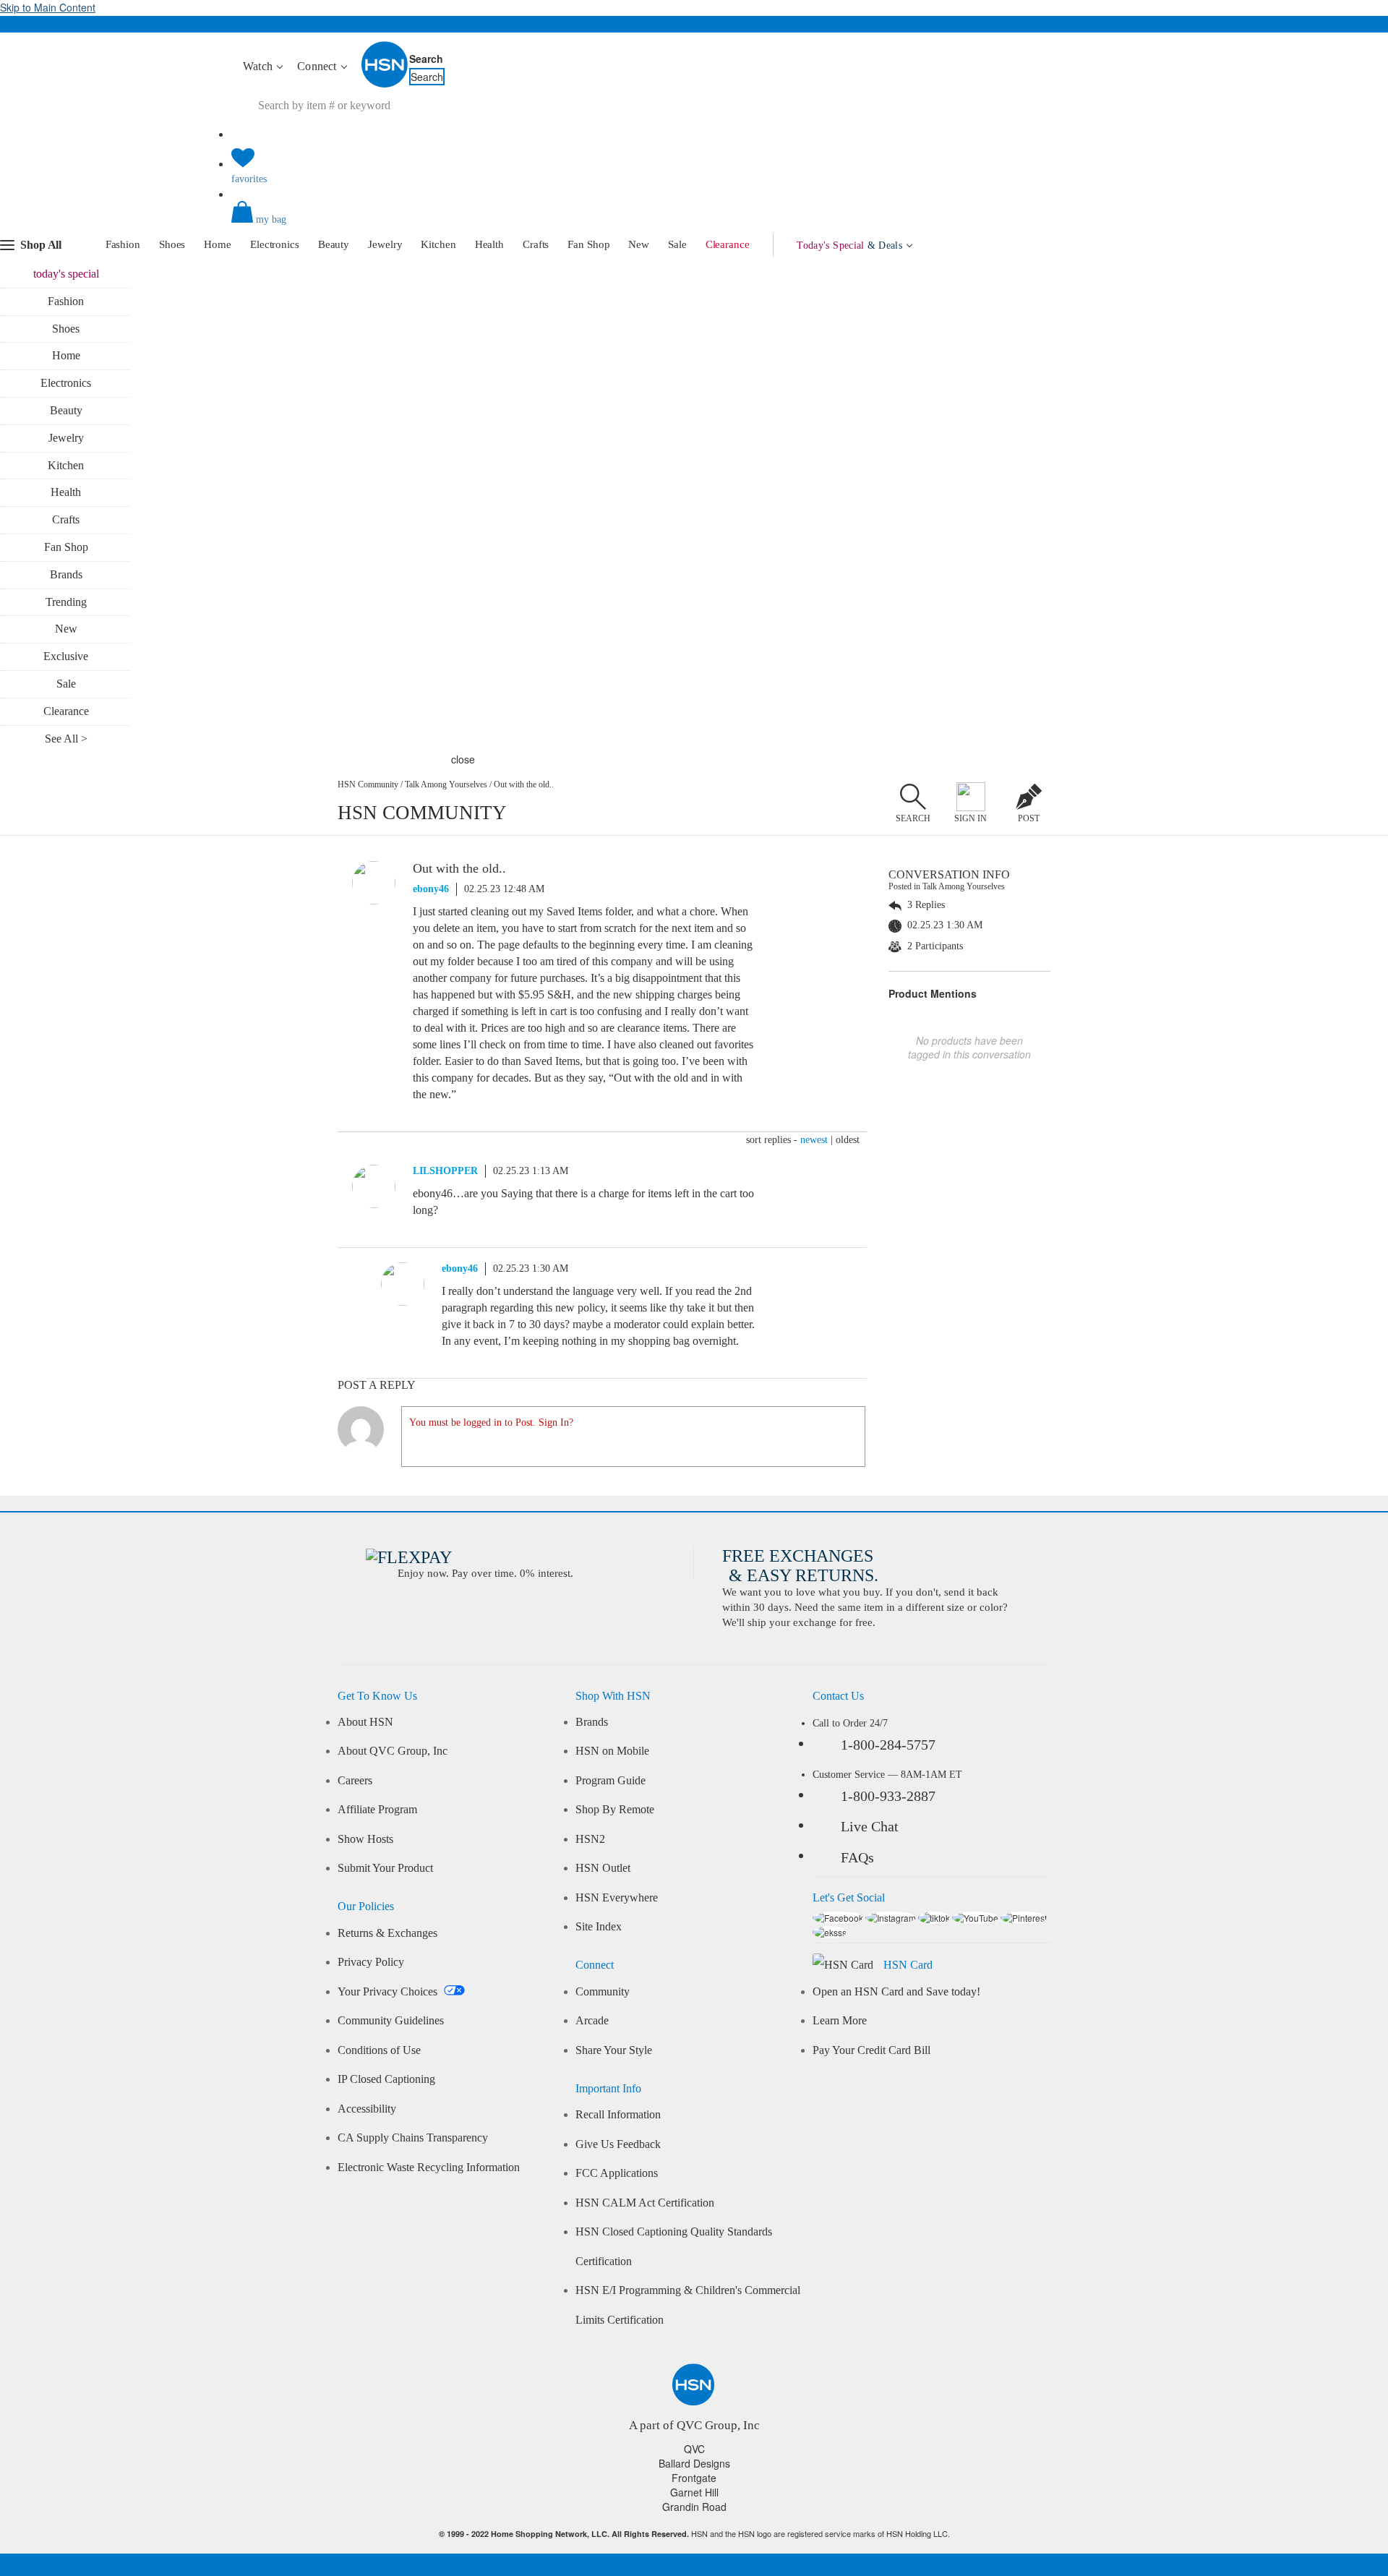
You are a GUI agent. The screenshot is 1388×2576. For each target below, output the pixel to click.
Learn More (840, 2021)
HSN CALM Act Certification (645, 2203)
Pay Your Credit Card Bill (871, 2050)
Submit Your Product (385, 1868)
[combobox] (502, 106)
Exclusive (66, 656)
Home (218, 244)
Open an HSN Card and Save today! (896, 1992)
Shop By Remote (615, 1810)
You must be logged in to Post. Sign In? (491, 1422)
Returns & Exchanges (387, 1933)
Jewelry (385, 244)
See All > (66, 739)
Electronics (275, 244)
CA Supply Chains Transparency (413, 2138)
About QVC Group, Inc (393, 1751)
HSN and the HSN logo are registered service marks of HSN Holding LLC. (694, 2534)
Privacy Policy (371, 1962)
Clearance (728, 244)
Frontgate (694, 2478)
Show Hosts (365, 1839)
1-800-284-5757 (888, 1745)
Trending (66, 602)
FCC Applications (617, 2173)
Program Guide (611, 1781)
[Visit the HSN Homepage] (385, 85)
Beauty (334, 244)
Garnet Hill (694, 2492)
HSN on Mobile (612, 1751)
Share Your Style (614, 2050)
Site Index (599, 1927)
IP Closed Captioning (386, 2079)
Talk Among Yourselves (446, 784)
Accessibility (367, 2109)
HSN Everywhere (617, 1898)
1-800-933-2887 (888, 1796)
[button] (694, 224)
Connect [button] (318, 66)
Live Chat (870, 1826)
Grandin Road (694, 2507)
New (639, 244)
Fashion (123, 244)
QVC (694, 2449)
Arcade (592, 2021)
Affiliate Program (377, 1810)
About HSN (365, 1722)
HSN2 (590, 1839)
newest (814, 1140)
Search (426, 59)
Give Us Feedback (618, 2144)
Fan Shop (588, 244)
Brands (66, 574)
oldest (848, 1140)
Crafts (536, 244)
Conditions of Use (379, 2050)
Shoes (172, 244)
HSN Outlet (603, 1868)
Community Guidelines (391, 2021)
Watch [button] (259, 66)
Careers (355, 1781)
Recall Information (618, 2115)
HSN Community (368, 784)
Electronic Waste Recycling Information (429, 2168)
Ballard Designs (694, 2463)
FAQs (857, 1857)
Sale (677, 244)
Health (489, 244)
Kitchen (438, 244)
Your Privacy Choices (389, 1992)
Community (603, 1992)
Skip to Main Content (48, 7)
